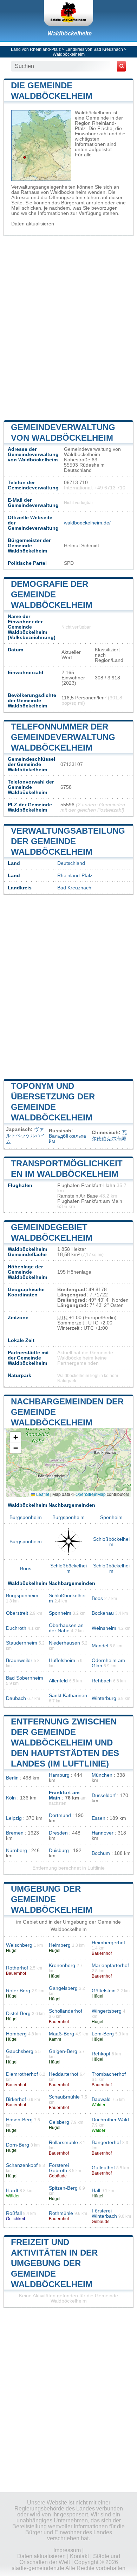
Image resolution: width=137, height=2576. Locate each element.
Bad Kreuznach (74, 888)
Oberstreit (17, 1613)
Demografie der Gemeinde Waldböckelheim (52, 594)
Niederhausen (64, 1643)
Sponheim (111, 1517)
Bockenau (103, 1613)
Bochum (101, 1853)
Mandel (100, 1646)
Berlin (12, 1778)
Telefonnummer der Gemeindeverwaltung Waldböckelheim (63, 737)
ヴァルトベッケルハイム (26, 1136)
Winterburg (104, 1698)
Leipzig (14, 1818)
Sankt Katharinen (68, 1696)
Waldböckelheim (70, 33)
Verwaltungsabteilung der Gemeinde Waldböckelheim (68, 841)
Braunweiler (19, 1660)
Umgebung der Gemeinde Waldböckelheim (52, 1899)
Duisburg (59, 1850)
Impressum (67, 2550)
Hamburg (59, 1775)
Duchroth (16, 1628)
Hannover (103, 1833)
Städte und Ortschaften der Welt (70, 2559)
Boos (26, 1569)
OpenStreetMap (91, 1494)
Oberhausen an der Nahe (66, 1628)
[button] (15, 1438)
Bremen (15, 1833)
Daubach (16, 1698)
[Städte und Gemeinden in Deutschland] (68, 13)
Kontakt (79, 2556)
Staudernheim (22, 1643)
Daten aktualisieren (33, 224)
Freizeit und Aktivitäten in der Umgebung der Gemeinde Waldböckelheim (54, 2263)
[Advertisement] (68, 327)
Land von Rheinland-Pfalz (36, 49)
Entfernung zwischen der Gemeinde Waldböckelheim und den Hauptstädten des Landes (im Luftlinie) (65, 1743)
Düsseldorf (104, 1795)
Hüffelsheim (62, 1660)
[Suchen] (122, 66)
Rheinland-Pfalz (75, 876)
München (102, 1775)
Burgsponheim (26, 1517)
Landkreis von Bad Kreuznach (94, 49)
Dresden (58, 1833)
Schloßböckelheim (111, 1542)
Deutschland (71, 863)
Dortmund (60, 1815)
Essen (99, 1818)
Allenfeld (58, 1681)
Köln (11, 1798)
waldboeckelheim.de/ (87, 523)
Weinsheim (104, 1628)
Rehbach (102, 1681)
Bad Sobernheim (25, 1678)
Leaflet (42, 1494)
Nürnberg (17, 1850)
